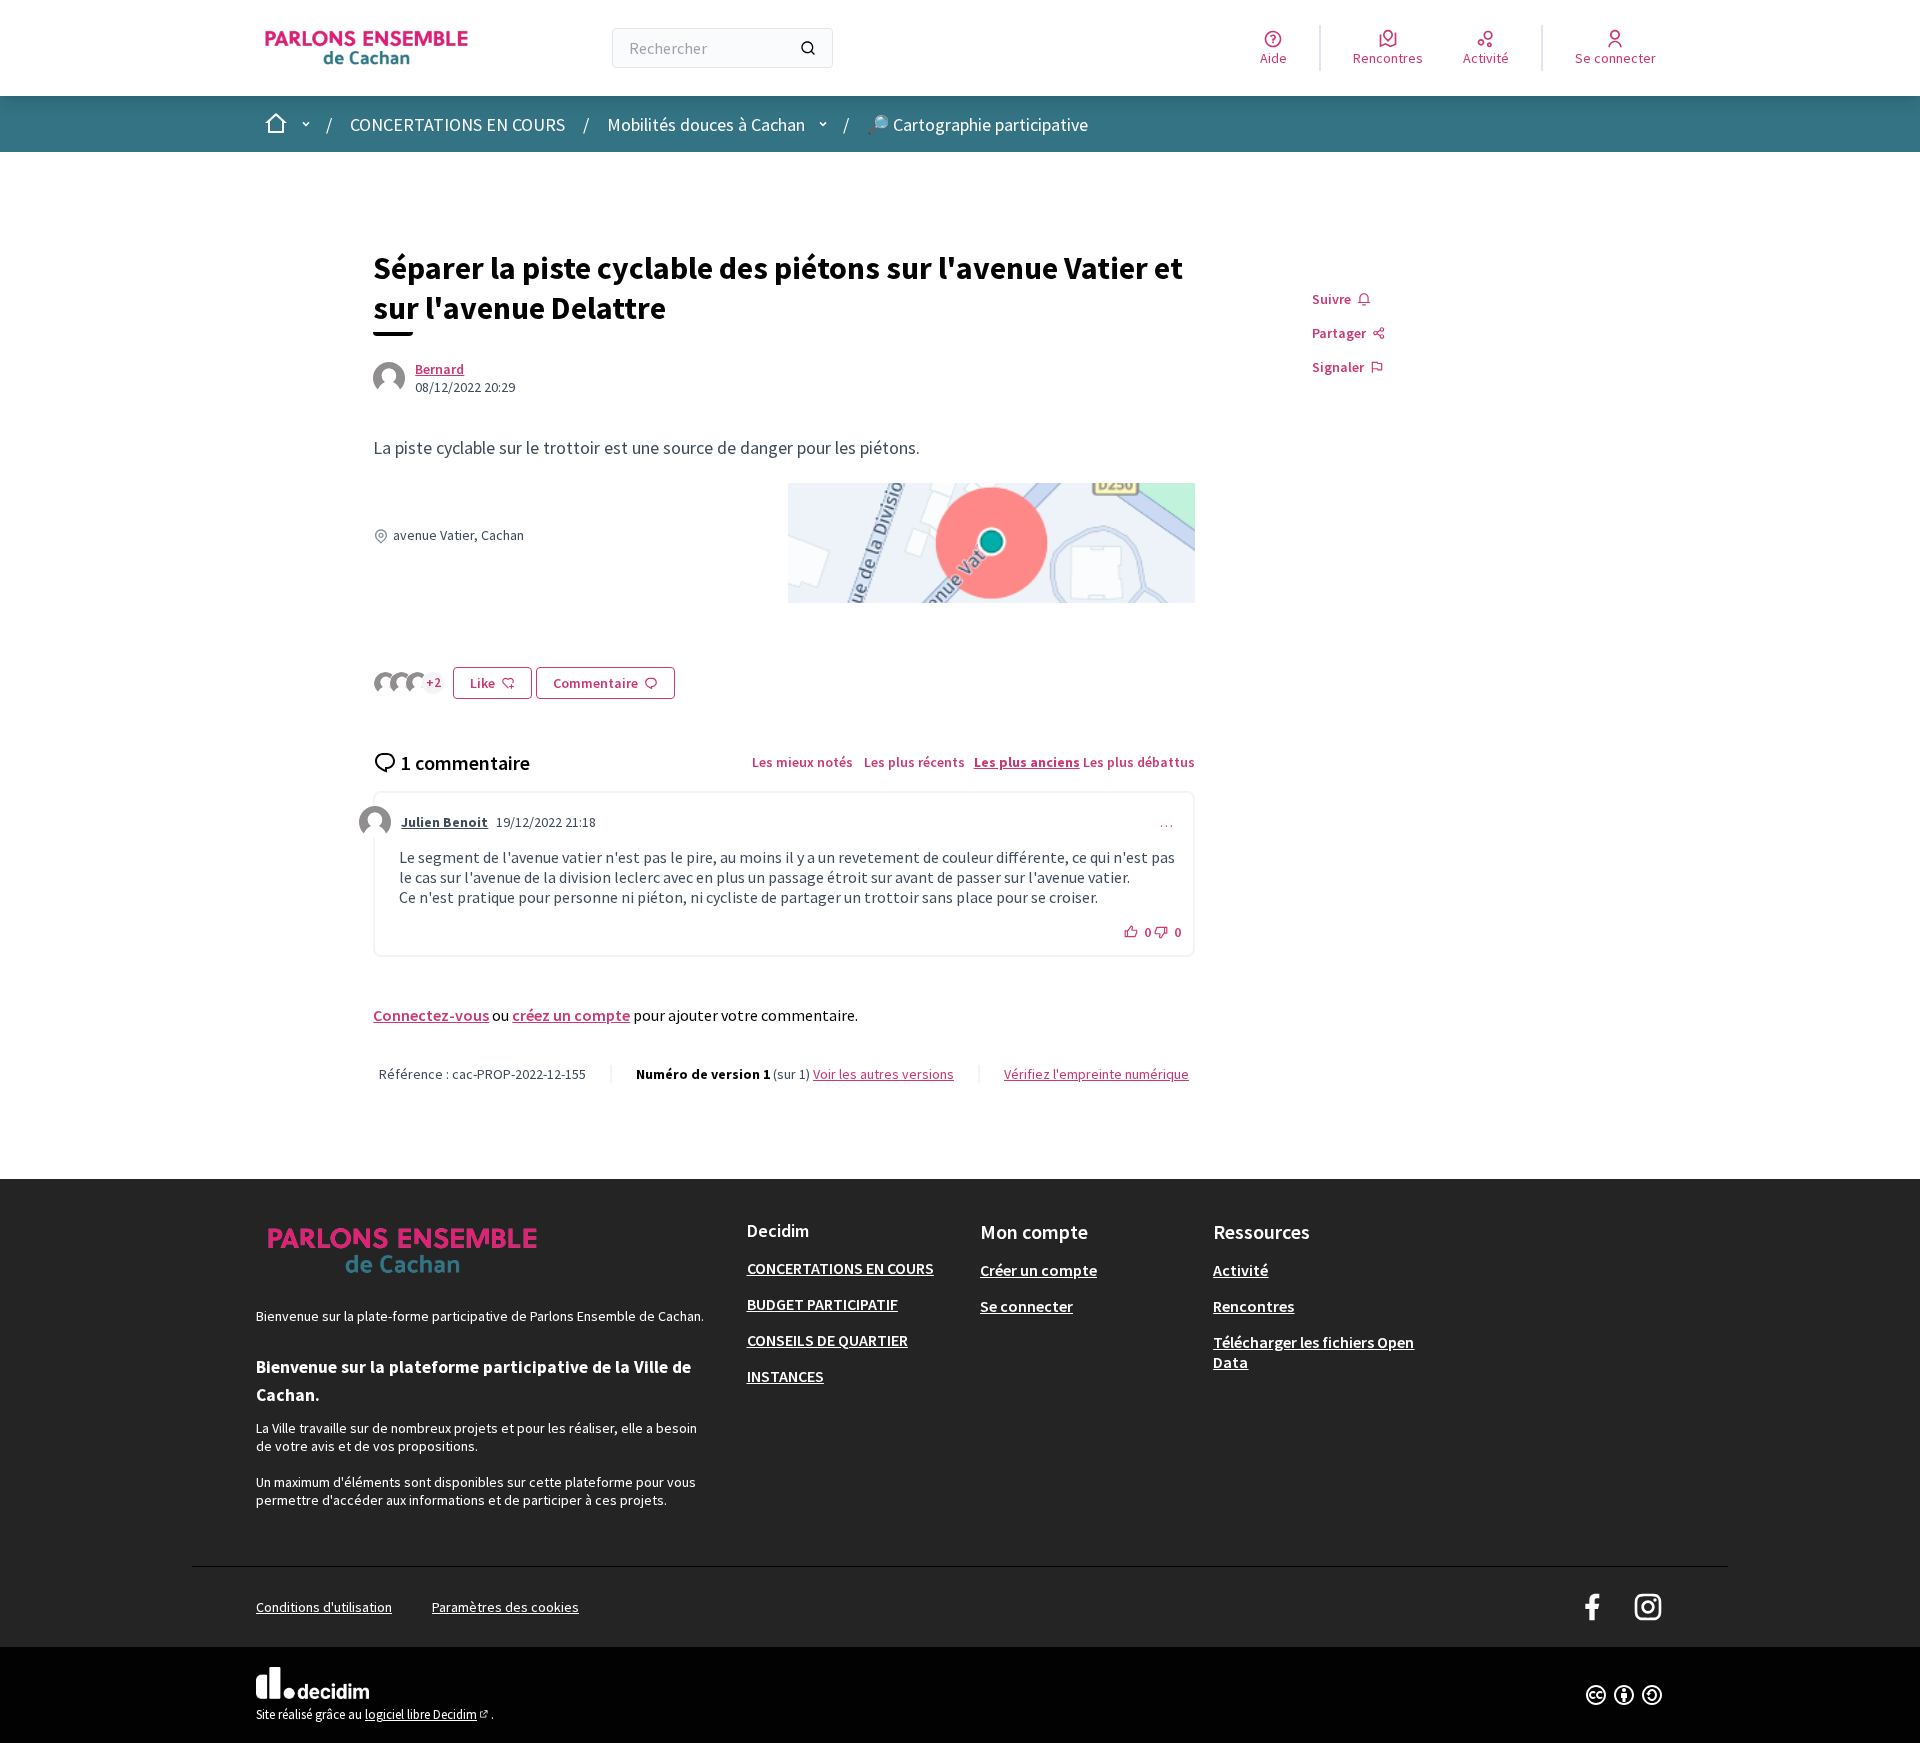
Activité (1240, 1270)
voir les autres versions (883, 1074)
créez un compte (571, 1015)
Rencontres (1253, 1306)
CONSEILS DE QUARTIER (827, 1340)
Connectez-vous (431, 1015)
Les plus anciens (1027, 762)
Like (482, 683)
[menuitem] (855, 1268)
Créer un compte (1038, 1270)
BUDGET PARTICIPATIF (822, 1304)
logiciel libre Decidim (428, 1714)
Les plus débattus (1139, 762)
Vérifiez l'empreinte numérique (1096, 1074)
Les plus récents (914, 762)
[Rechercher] (808, 48)
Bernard (439, 369)
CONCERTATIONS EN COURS (457, 124)
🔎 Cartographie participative (977, 124)
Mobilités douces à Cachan (706, 124)
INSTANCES (785, 1376)
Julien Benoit (444, 822)
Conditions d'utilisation (324, 1607)
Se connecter (1026, 1306)
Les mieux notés (802, 762)
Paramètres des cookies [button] (505, 1607)
